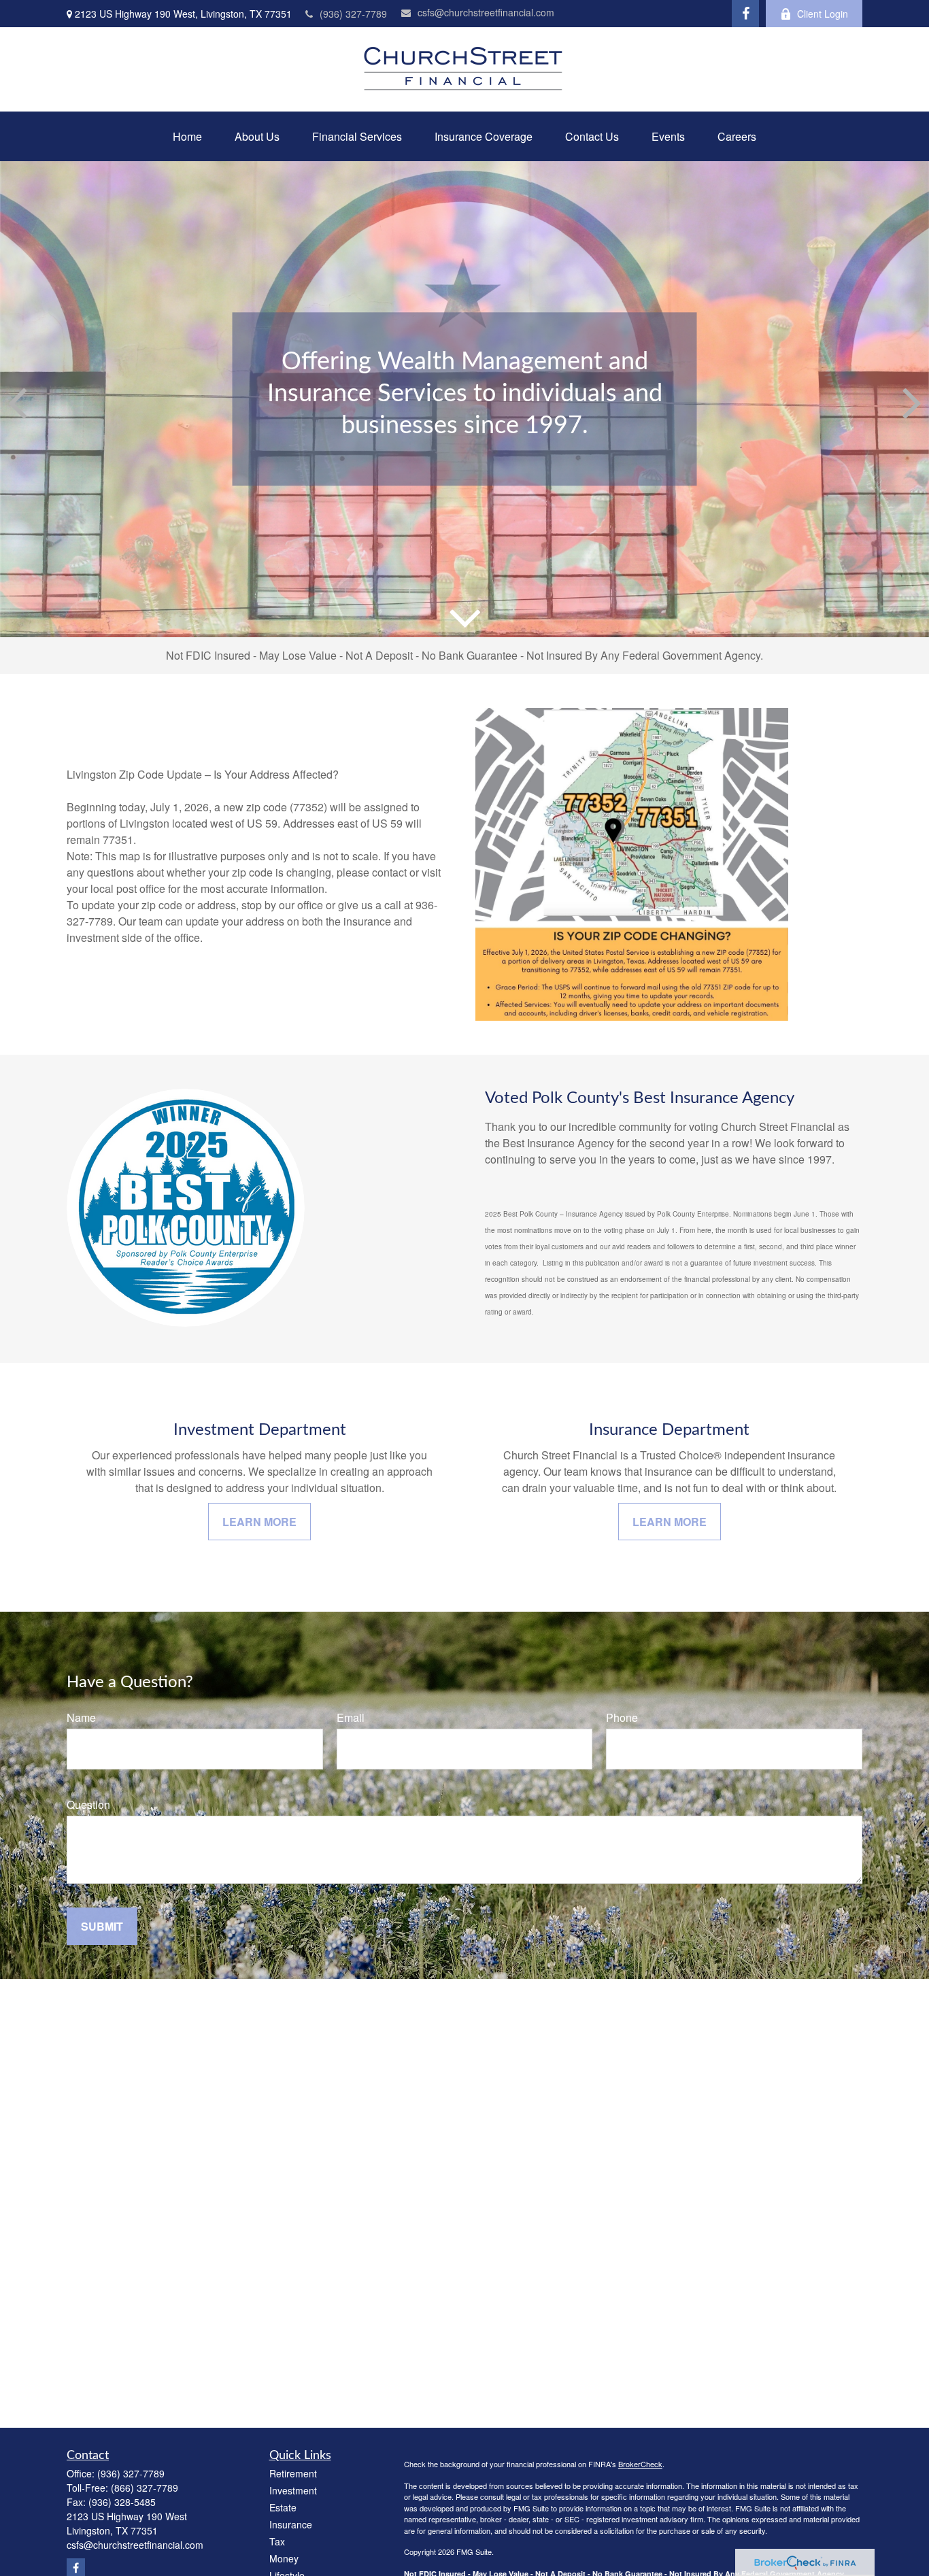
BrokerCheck (640, 2464)
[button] (187, 136)
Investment (293, 2490)
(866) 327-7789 (145, 2488)
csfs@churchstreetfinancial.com (486, 12)
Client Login (823, 14)
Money (284, 2558)
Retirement (293, 2473)
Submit (102, 1926)
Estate (283, 2507)
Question (88, 1804)
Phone (622, 1717)
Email (351, 1717)
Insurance (291, 2524)
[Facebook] (745, 14)
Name (81, 1717)
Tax (277, 2541)
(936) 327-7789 (353, 14)
